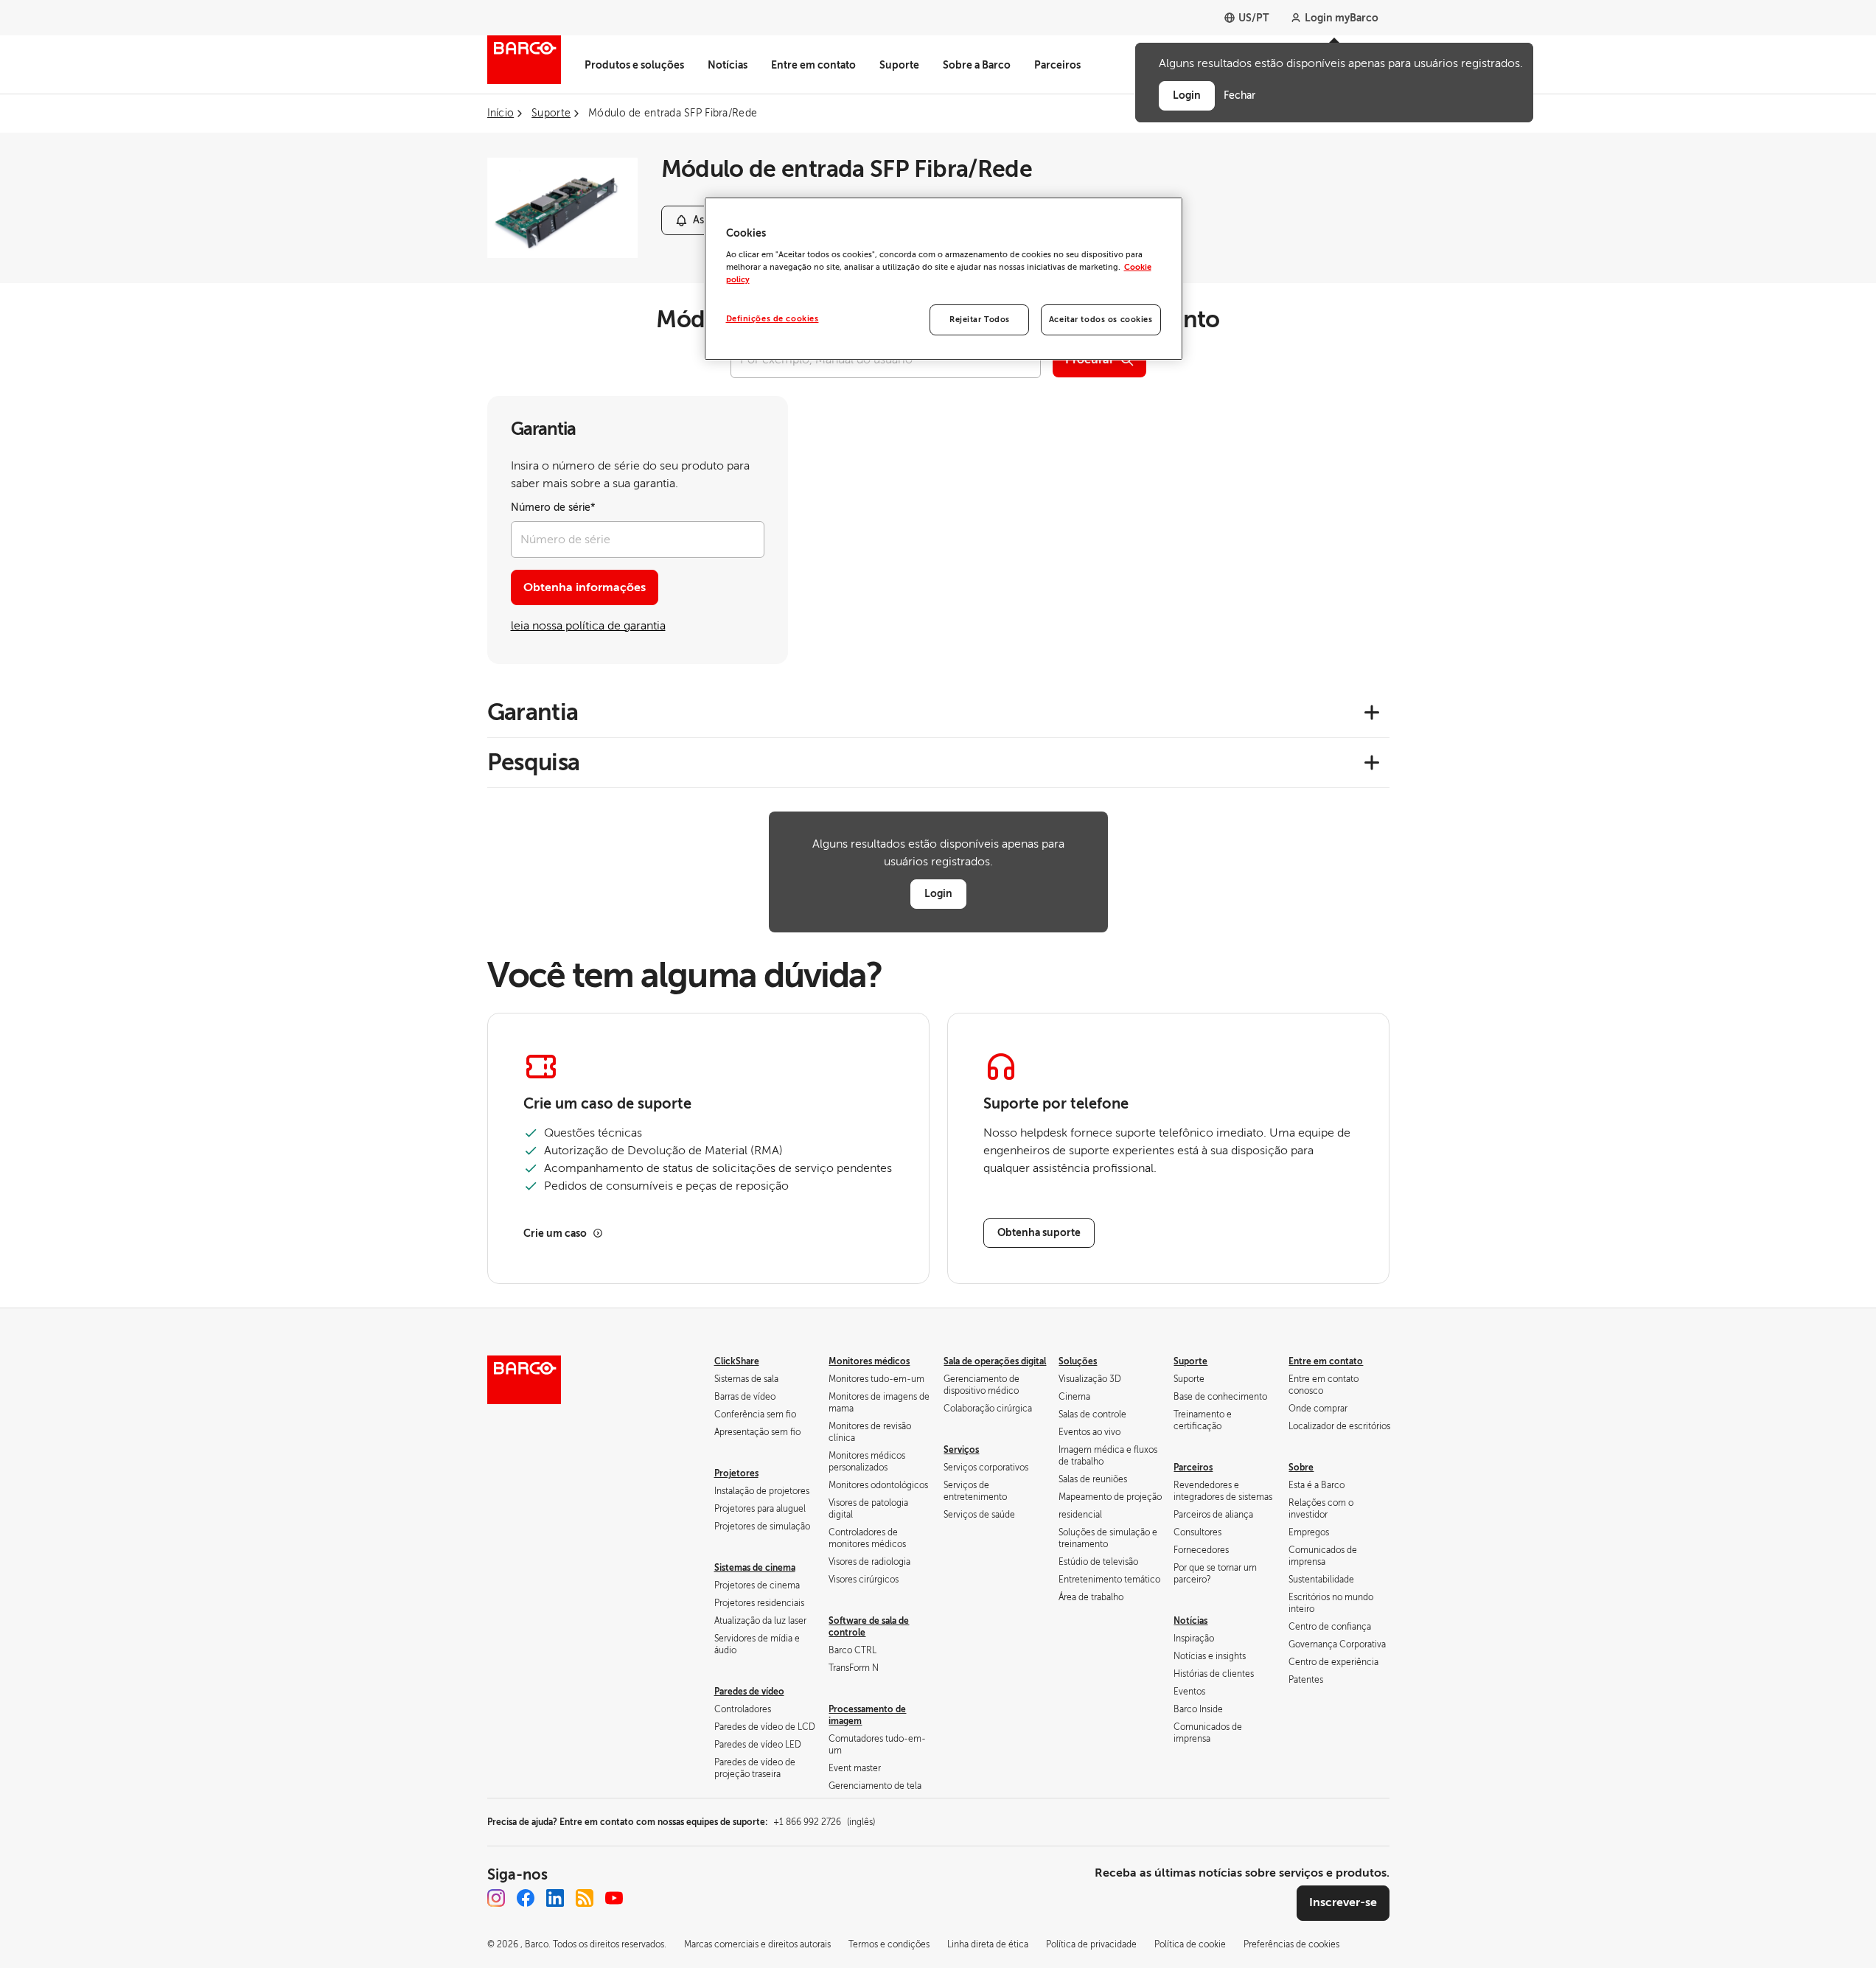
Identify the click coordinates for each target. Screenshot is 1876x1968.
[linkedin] (555, 1898)
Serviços (961, 1450)
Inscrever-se (1343, 1902)
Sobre (1301, 1468)
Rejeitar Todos (980, 320)
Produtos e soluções (634, 65)
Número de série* (553, 507)
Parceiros (1057, 65)
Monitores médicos (869, 1361)
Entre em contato (813, 65)
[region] (944, 279)
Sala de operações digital (995, 1361)
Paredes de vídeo (749, 1692)
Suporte (899, 65)
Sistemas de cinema (755, 1568)
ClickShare (737, 1361)
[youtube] (614, 1898)
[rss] (585, 1898)
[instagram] (496, 1898)
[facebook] (526, 1898)
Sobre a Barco (977, 65)
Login (938, 893)
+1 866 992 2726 (824, 1822)
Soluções (1078, 1361)
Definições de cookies (773, 319)
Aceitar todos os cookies (1101, 320)
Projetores (736, 1473)
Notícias (728, 65)
